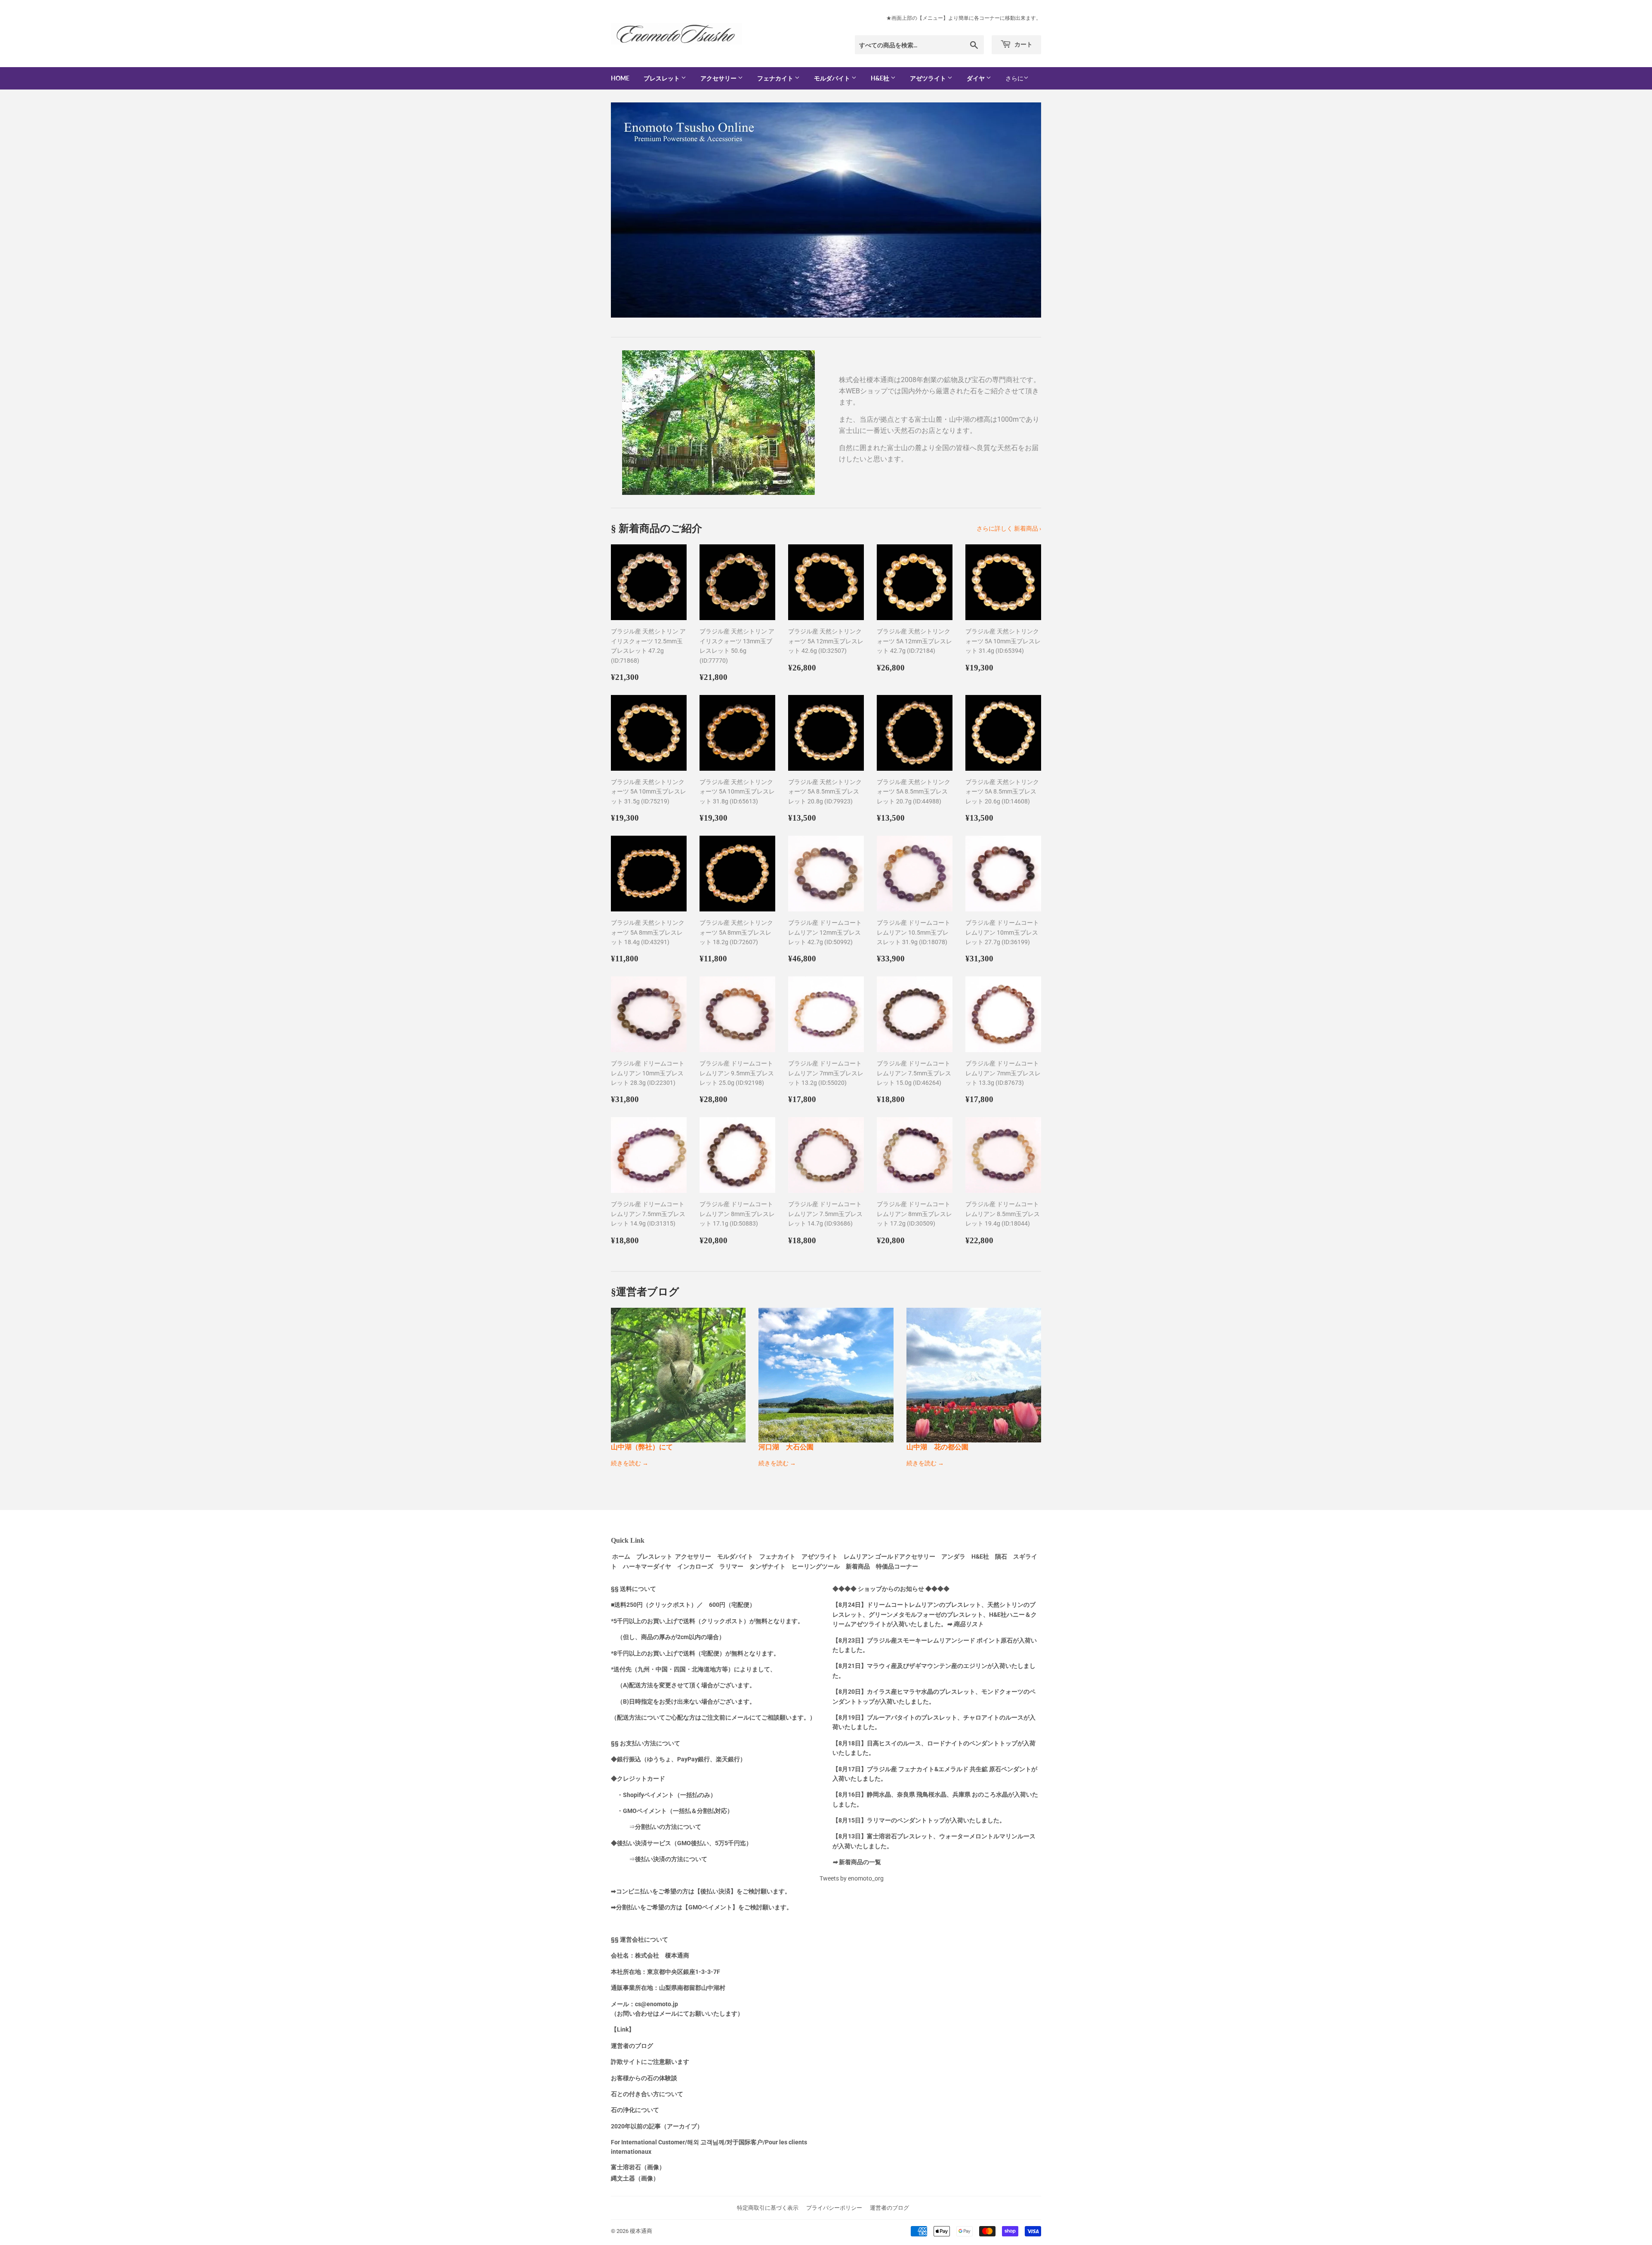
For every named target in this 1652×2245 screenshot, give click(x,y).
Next (1023, 210)
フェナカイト (776, 78)
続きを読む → (630, 1463)
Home (620, 78)
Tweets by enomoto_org (852, 1878)
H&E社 (881, 78)
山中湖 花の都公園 (937, 1447)
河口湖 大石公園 (786, 1447)
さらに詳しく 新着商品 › (1009, 528)
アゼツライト (929, 78)
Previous (629, 210)
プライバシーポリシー (834, 2208)
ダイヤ (976, 78)
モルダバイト (833, 78)
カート (1023, 44)
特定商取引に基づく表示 (768, 2208)
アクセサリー (719, 78)
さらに (1014, 78)
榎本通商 (641, 2231)
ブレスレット (662, 78)
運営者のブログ (889, 2208)
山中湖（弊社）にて (642, 1447)
